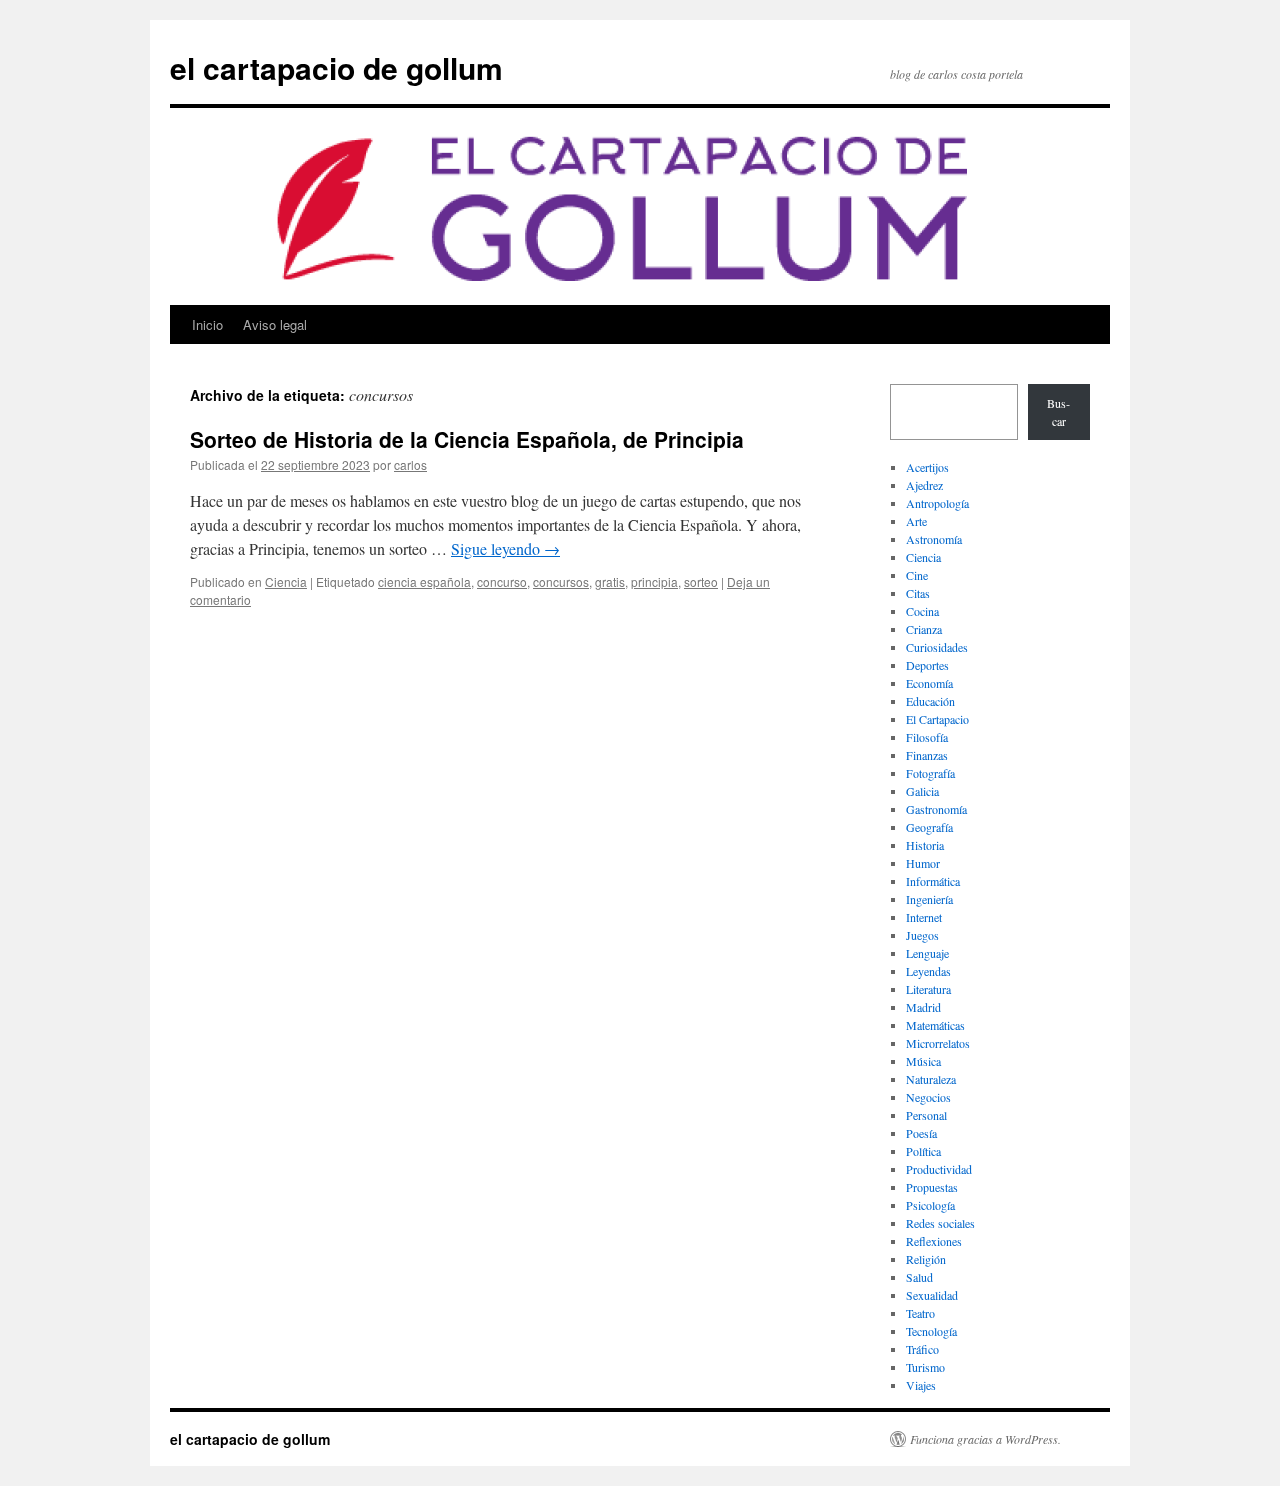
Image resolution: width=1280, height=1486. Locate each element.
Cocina (922, 611)
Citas (918, 593)
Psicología (930, 1205)
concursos (561, 581)
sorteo (701, 581)
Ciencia (286, 581)
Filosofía (927, 737)
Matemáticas (935, 1025)
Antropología (937, 503)
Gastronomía (936, 809)
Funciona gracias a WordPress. (985, 1439)
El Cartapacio (937, 719)
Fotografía (930, 773)
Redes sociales (940, 1223)
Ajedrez (924, 485)
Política (923, 1151)
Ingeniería (929, 899)
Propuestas (932, 1187)
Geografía (929, 827)
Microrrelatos (938, 1043)
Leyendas (928, 971)
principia (654, 581)
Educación (930, 701)
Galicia (922, 791)
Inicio (207, 324)
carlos (410, 464)
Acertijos (927, 467)
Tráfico (922, 1349)
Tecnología (931, 1331)
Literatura (928, 989)
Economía (929, 683)
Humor (923, 863)
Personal (926, 1115)
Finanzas (927, 755)
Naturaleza (931, 1079)
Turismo (925, 1367)
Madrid (923, 1007)
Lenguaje (927, 953)
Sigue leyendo (505, 548)
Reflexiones (934, 1241)
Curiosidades (937, 647)
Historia (925, 845)
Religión (926, 1259)
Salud (919, 1277)
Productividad (939, 1169)
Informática (933, 881)
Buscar (1058, 412)
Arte (916, 521)
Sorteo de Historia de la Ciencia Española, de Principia (467, 439)
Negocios (928, 1097)
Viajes (921, 1385)
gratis (610, 581)
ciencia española (424, 581)
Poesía (921, 1133)
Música (923, 1061)
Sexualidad (932, 1295)
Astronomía (934, 539)
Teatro (920, 1313)
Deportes (927, 665)
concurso (502, 581)
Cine (917, 575)
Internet (924, 917)
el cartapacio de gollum (336, 67)
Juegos (922, 935)
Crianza (924, 629)
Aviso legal (275, 324)
